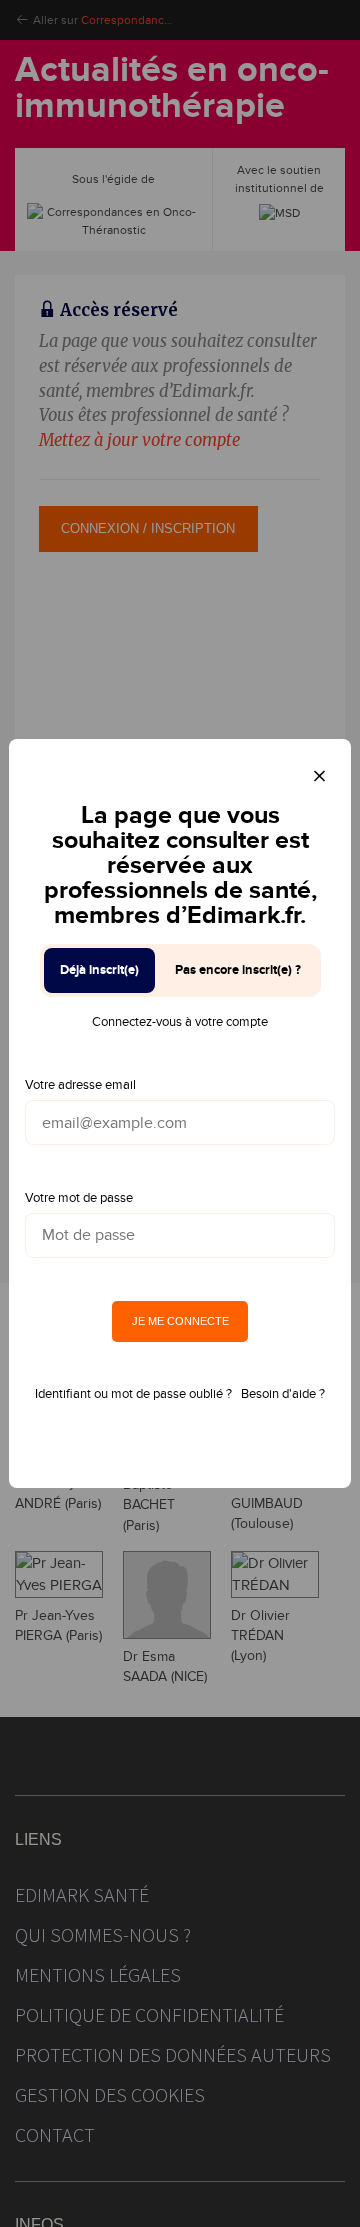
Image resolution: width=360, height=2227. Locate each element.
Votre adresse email (80, 1085)
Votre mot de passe (79, 1198)
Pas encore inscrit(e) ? (238, 970)
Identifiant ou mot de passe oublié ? (133, 1394)
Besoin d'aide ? (283, 1394)
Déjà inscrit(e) (99, 970)
